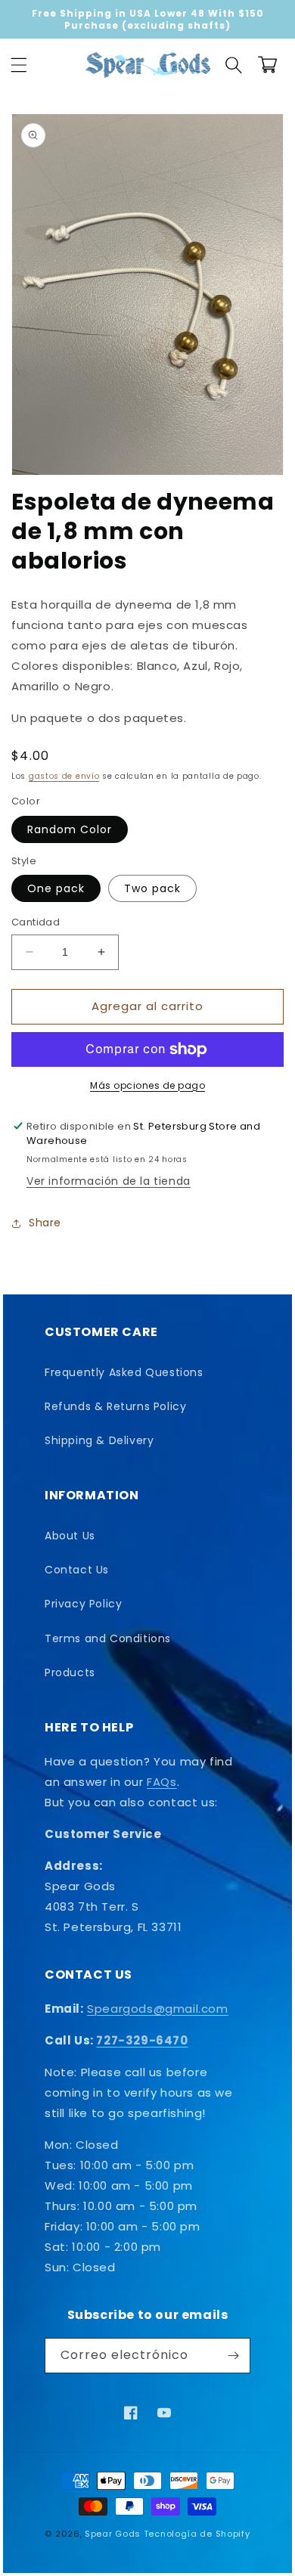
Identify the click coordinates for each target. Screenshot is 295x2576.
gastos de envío (64, 776)
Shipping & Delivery (99, 1440)
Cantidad (36, 922)
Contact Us (77, 1570)
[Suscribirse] (233, 2356)
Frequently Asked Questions (124, 1372)
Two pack (152, 888)
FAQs (161, 1782)
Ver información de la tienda (109, 1181)
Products (70, 1672)
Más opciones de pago (147, 1085)
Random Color (70, 829)
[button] (19, 65)
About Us (70, 1536)
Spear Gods (113, 2534)
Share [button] (45, 1223)
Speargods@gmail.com (157, 2009)
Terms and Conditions (108, 1638)
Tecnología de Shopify (197, 2534)
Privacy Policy (83, 1604)
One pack (56, 888)
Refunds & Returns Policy (115, 1406)
